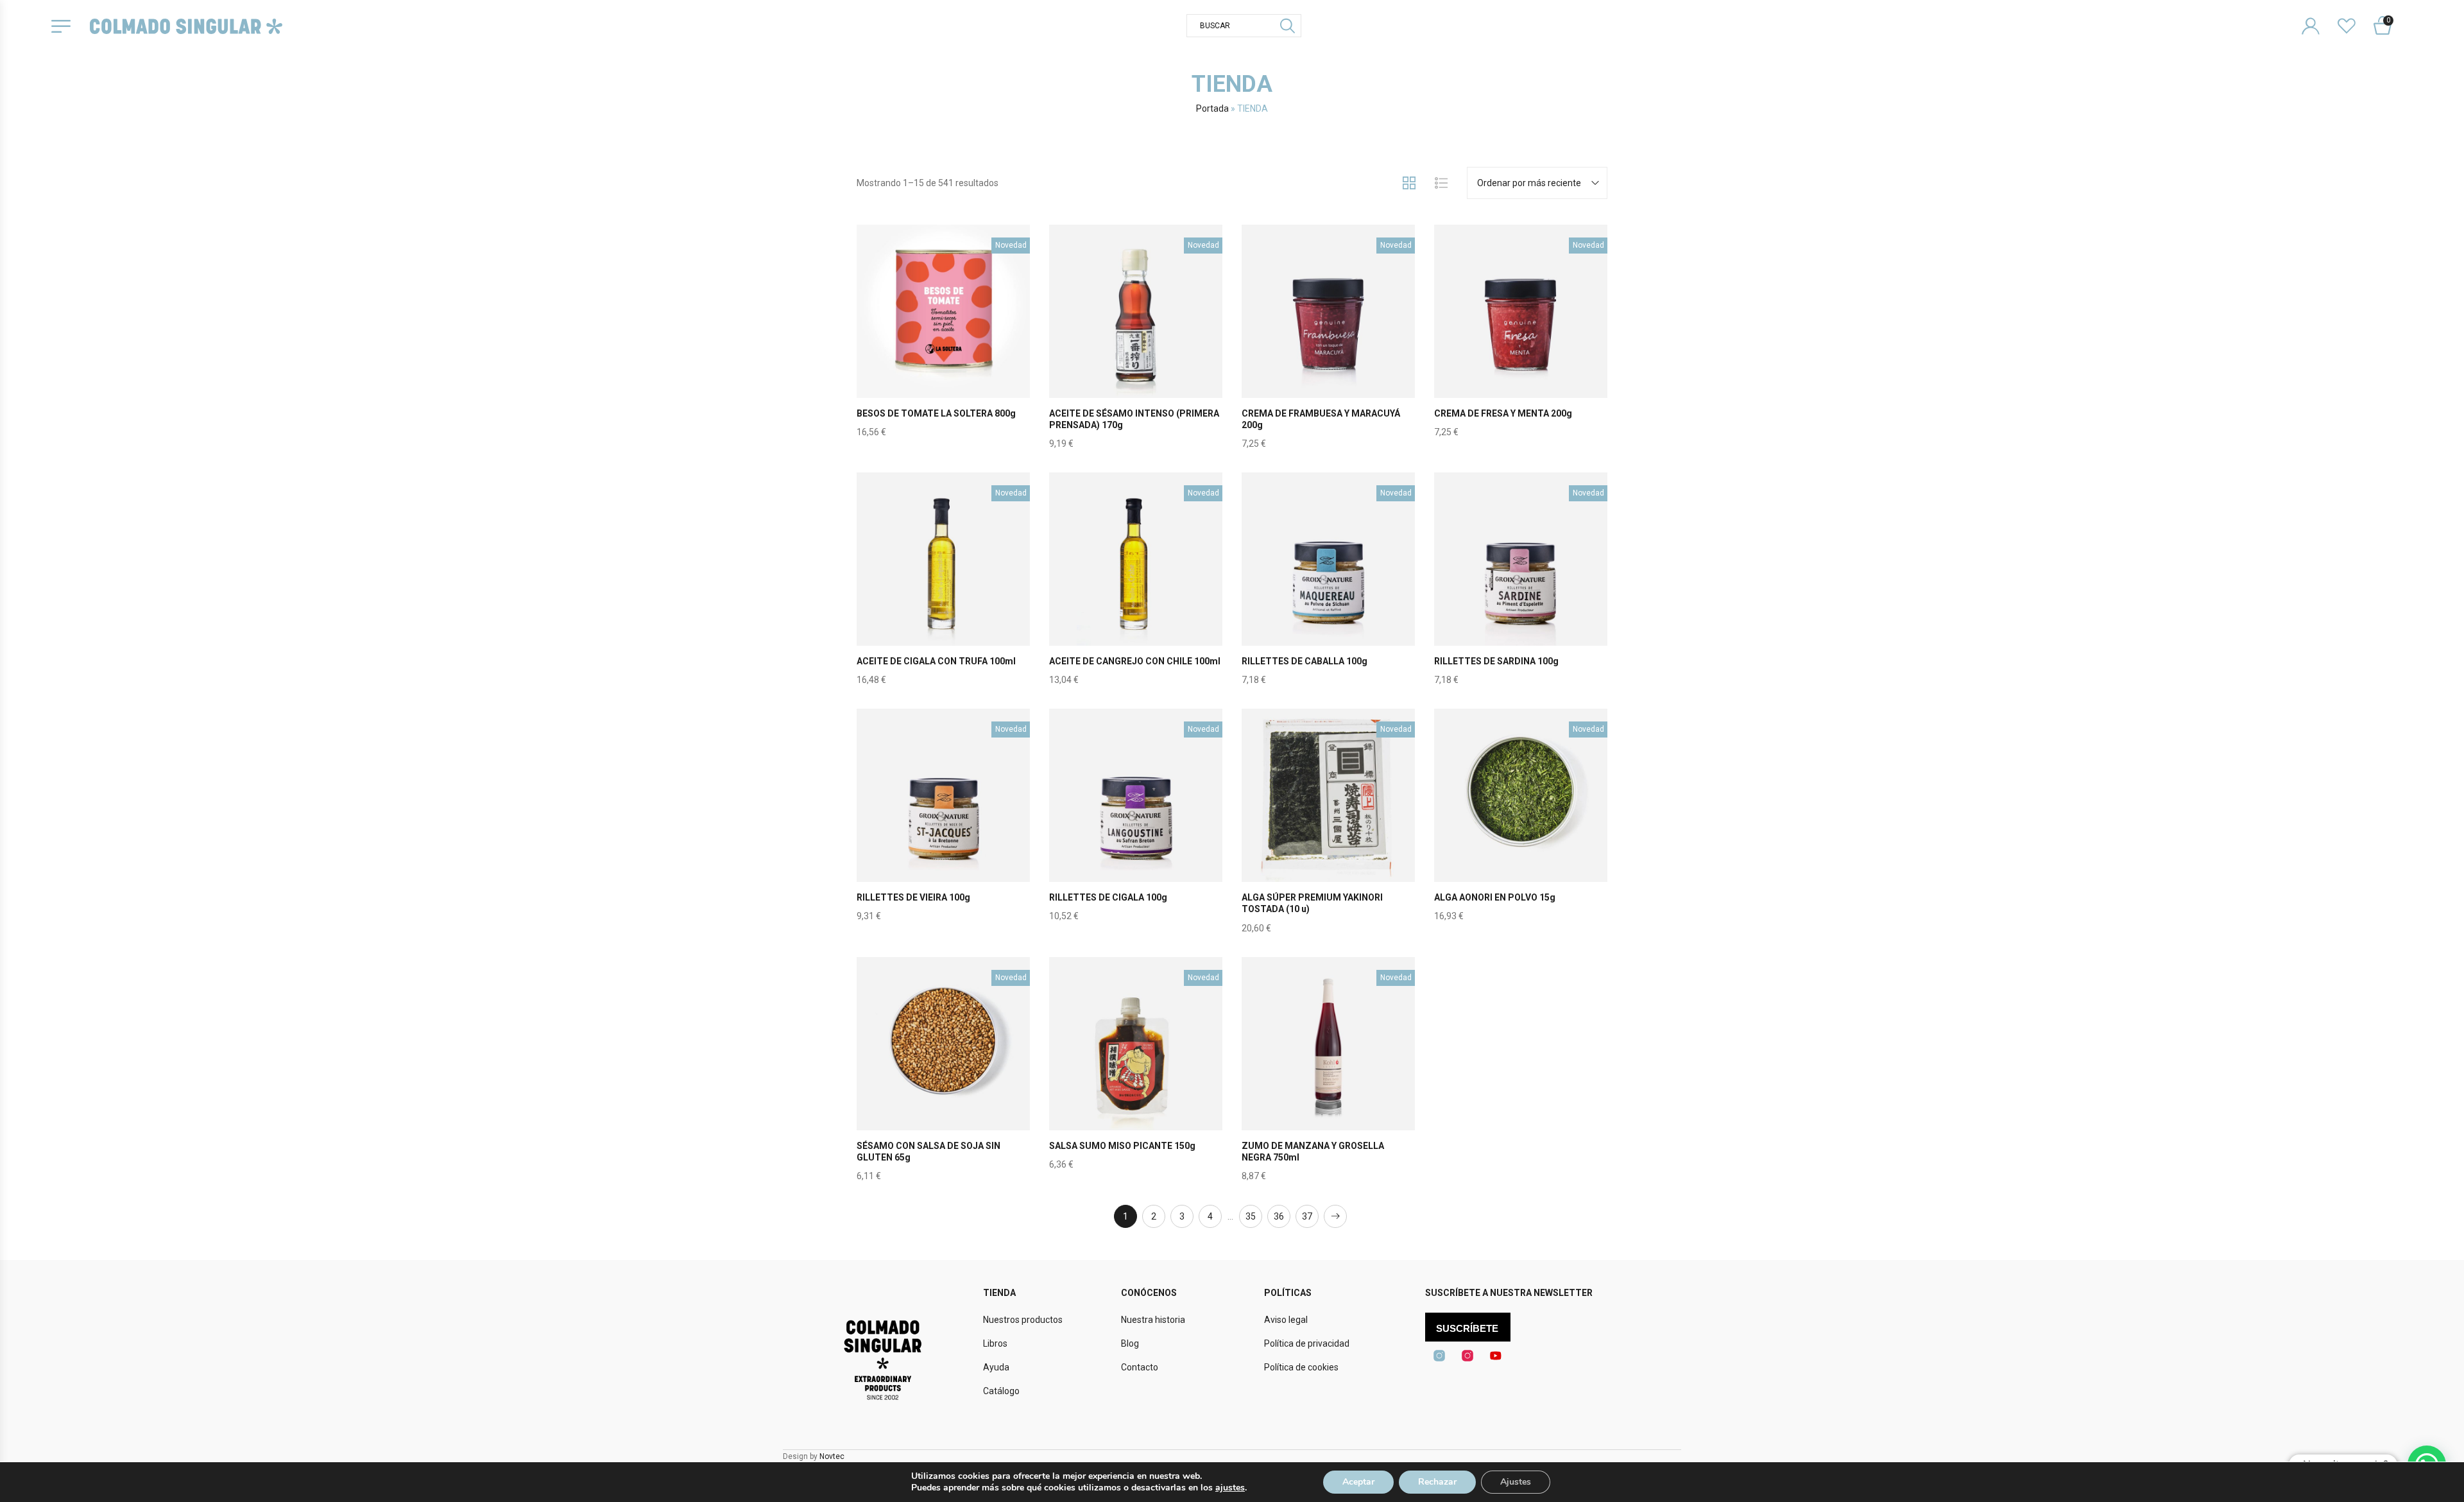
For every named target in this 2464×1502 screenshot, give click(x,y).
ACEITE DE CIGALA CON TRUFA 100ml (936, 661)
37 (1307, 1216)
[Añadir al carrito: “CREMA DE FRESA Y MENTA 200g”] (1521, 341)
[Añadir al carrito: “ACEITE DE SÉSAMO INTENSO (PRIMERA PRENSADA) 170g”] (1136, 341)
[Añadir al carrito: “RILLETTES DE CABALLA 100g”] (1328, 589)
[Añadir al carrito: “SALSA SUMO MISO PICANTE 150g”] (1136, 1074)
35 (1251, 1216)
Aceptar (1358, 1482)
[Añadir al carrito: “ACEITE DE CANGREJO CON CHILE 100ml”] (1136, 589)
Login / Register (2319, 16)
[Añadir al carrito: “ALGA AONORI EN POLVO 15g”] (1521, 825)
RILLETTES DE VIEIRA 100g (913, 897)
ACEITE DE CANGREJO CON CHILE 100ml (1135, 661)
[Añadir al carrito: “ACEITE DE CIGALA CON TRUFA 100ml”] (943, 589)
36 (1279, 1216)
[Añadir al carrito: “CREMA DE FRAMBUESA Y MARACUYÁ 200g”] (1328, 341)
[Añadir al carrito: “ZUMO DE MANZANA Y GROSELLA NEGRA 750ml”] (1328, 1074)
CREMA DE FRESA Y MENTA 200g (1503, 413)
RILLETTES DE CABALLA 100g (1305, 661)
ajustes (1230, 1488)
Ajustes (1516, 1482)
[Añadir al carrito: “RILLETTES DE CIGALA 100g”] (1136, 825)
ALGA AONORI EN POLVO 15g (1495, 897)
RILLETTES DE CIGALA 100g (1108, 897)
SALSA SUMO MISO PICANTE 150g (1122, 1146)
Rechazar (1437, 1482)
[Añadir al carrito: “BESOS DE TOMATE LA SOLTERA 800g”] (943, 341)
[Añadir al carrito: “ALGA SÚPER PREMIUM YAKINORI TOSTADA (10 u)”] (1328, 825)
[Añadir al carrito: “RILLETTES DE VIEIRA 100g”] (943, 825)
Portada (1212, 108)
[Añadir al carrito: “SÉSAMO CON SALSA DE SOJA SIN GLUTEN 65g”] (943, 1074)
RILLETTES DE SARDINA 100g (1496, 661)
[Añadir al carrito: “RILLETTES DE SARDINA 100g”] (1521, 589)
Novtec (832, 1456)
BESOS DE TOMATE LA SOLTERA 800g (936, 413)
